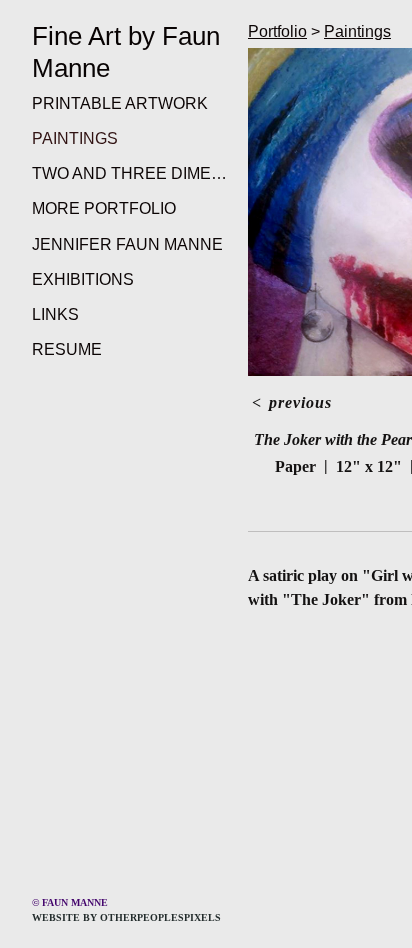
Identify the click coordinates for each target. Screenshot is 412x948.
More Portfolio (104, 208)
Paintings (75, 138)
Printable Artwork (120, 103)
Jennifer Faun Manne (127, 244)
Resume (67, 349)
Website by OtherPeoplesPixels (126, 917)
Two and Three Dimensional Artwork (132, 173)
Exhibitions (83, 279)
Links (55, 314)
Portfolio (277, 31)
